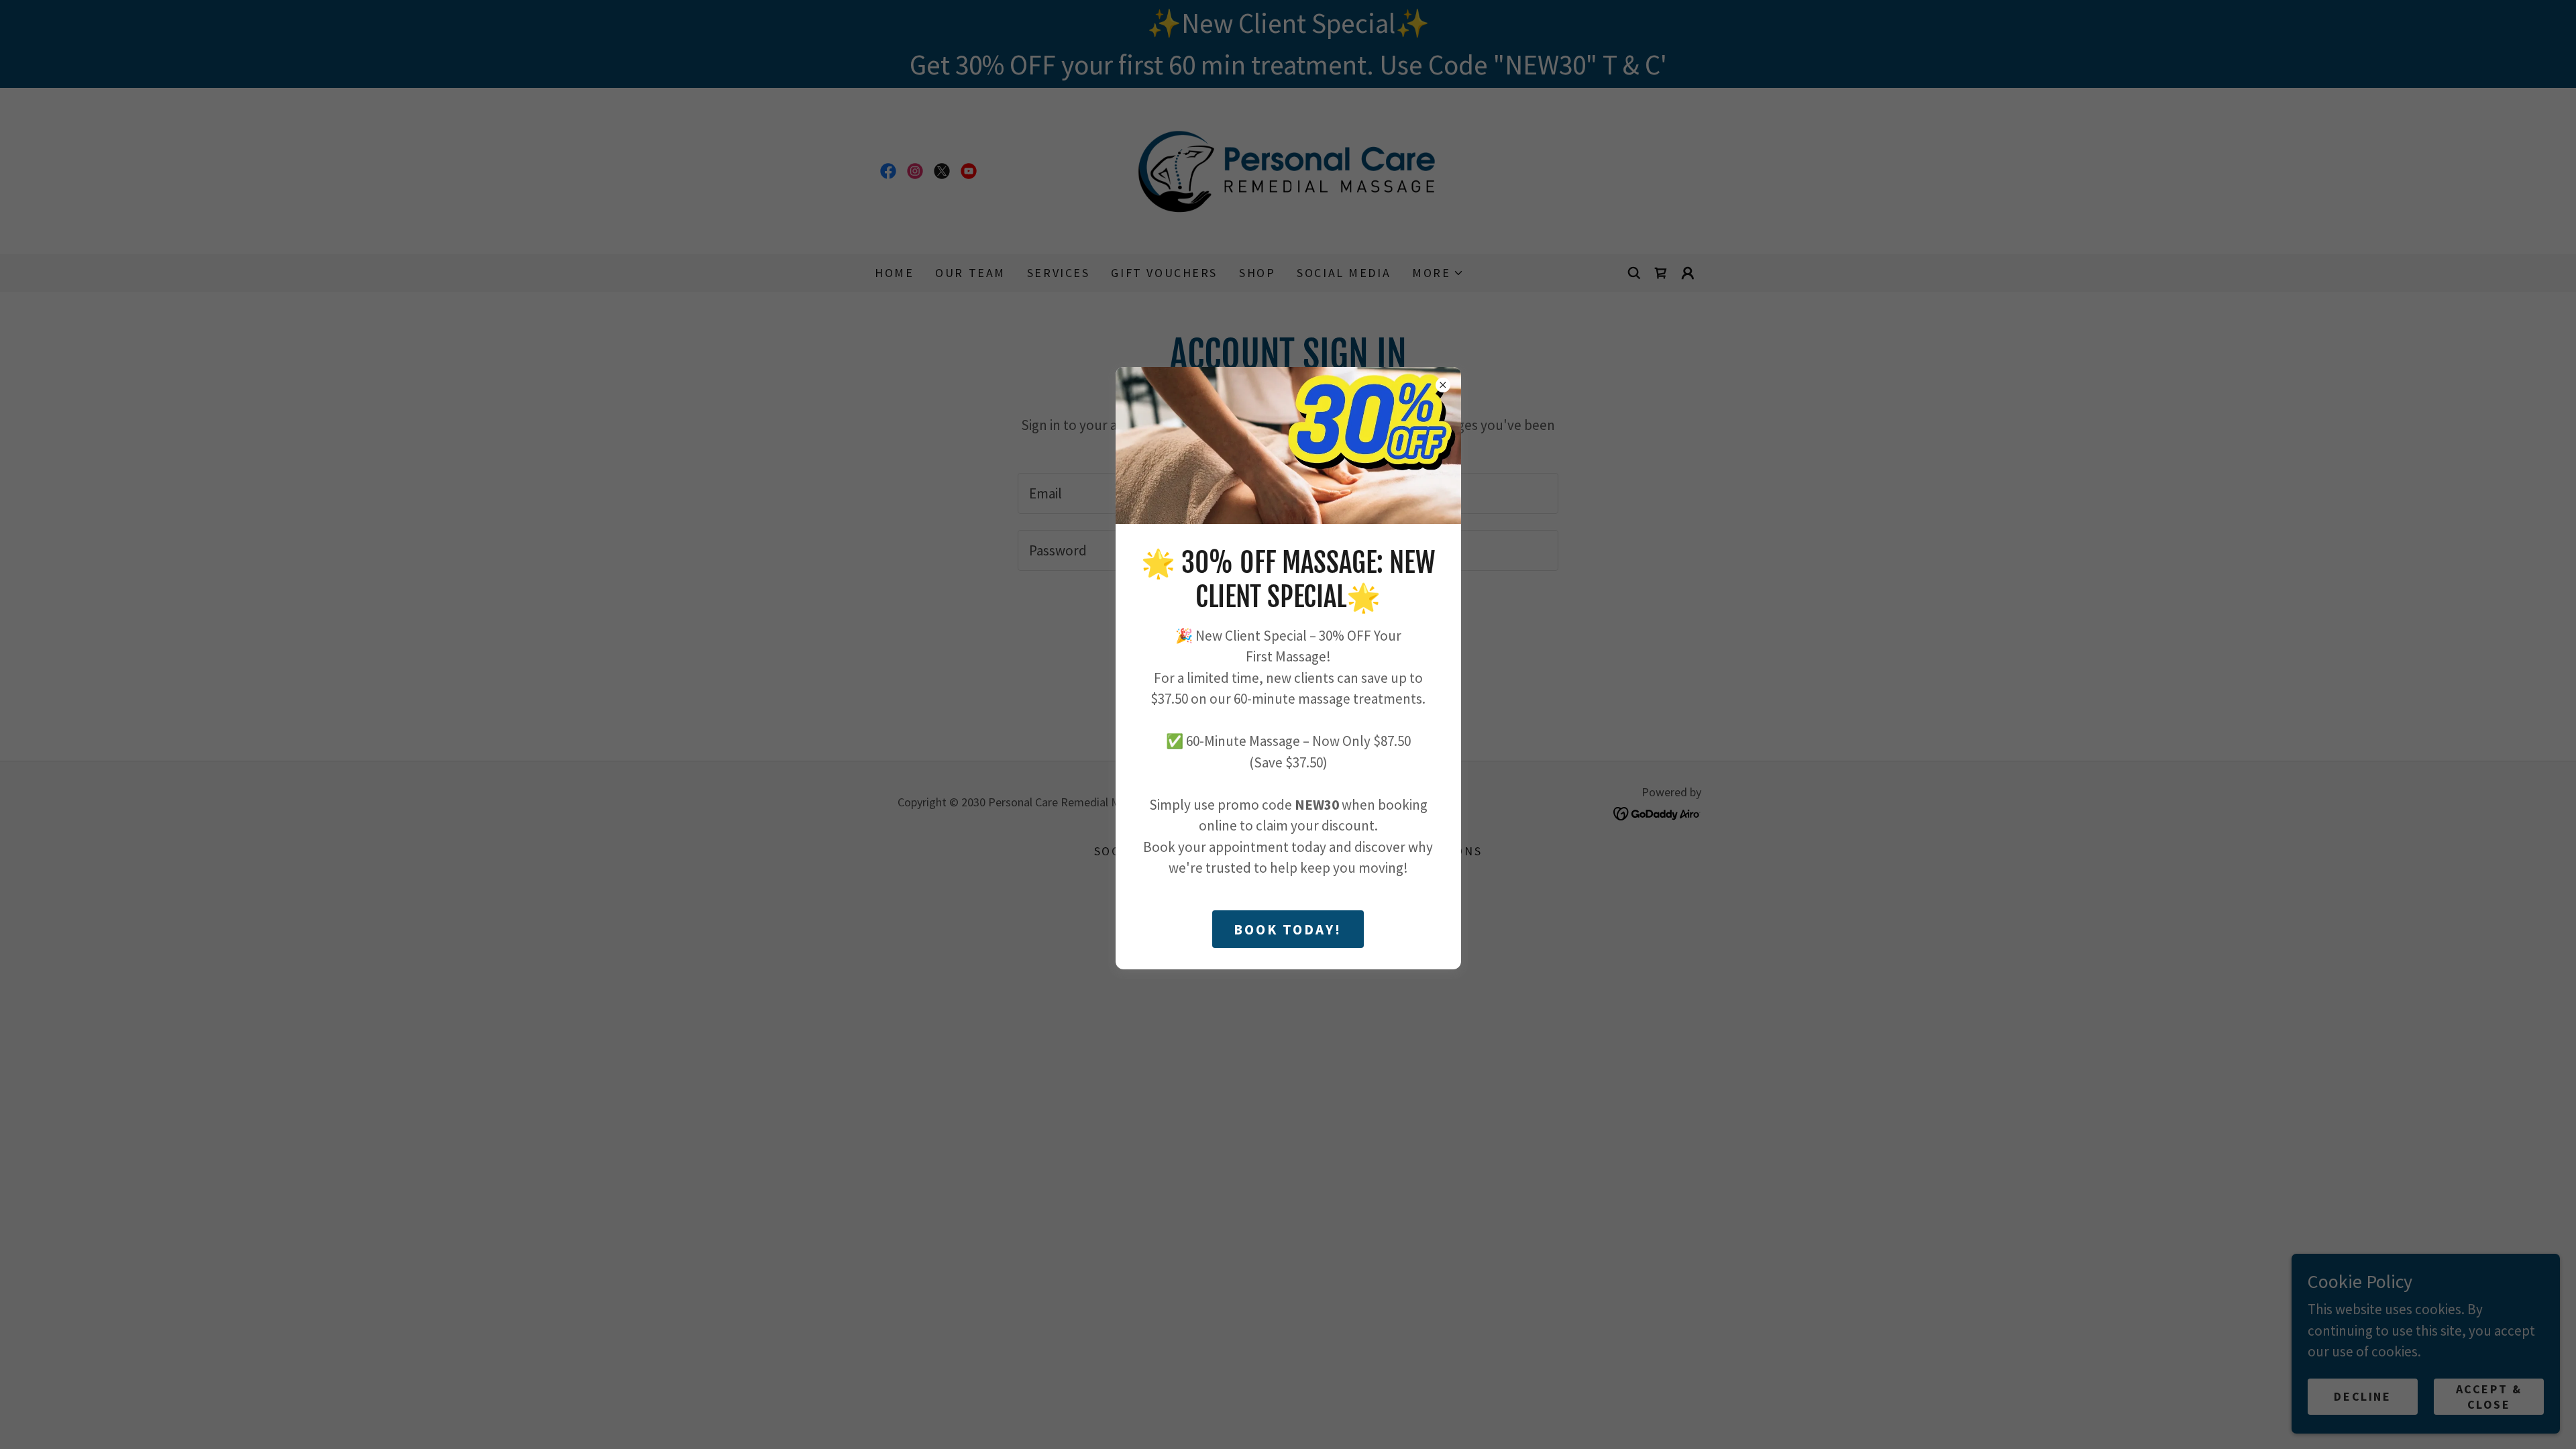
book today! (1288, 929)
